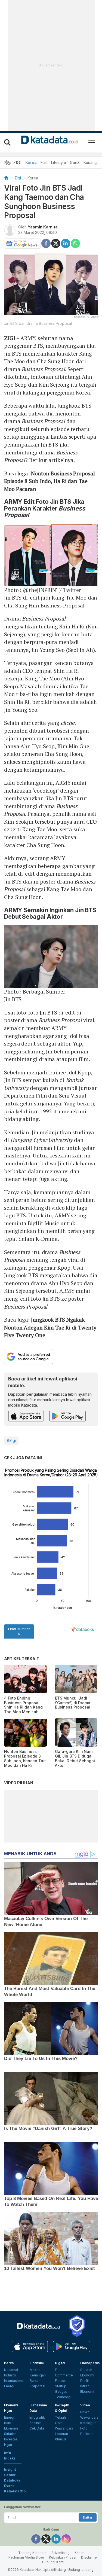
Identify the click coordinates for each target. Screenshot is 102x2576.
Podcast (87, 2434)
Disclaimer (89, 2557)
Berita (9, 2363)
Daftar (88, 2517)
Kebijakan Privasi (63, 2557)
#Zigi (11, 1440)
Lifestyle (59, 162)
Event (9, 2486)
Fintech (61, 2381)
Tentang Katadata (32, 2553)
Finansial (37, 2363)
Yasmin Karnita (43, 227)
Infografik (37, 2417)
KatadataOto (15, 2491)
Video (85, 2405)
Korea (31, 162)
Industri (10, 2375)
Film (44, 162)
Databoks (12, 2480)
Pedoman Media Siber (26, 2557)
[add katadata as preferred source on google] (51, 1357)
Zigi (18, 178)
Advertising (61, 2553)
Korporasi (37, 2386)
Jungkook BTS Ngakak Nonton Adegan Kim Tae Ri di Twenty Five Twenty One (50, 1327)
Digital (60, 2363)
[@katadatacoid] (66, 2539)
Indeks (10, 2458)
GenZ (75, 162)
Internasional (14, 2381)
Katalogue (88, 2423)
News (85, 2412)
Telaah (60, 2417)
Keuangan (92, 162)
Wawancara (64, 2428)
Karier (79, 2553)
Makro (35, 2370)
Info (7, 2453)
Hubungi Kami (53, 2562)
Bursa (34, 2381)
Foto (84, 2428)
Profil (84, 2381)
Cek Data (37, 2428)
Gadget (61, 2392)
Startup (61, 2386)
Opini (59, 2423)
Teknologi (63, 2397)
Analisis (35, 2423)
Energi (9, 2386)
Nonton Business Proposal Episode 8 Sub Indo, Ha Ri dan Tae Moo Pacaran (50, 481)
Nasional (11, 2370)
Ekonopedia (90, 2363)
